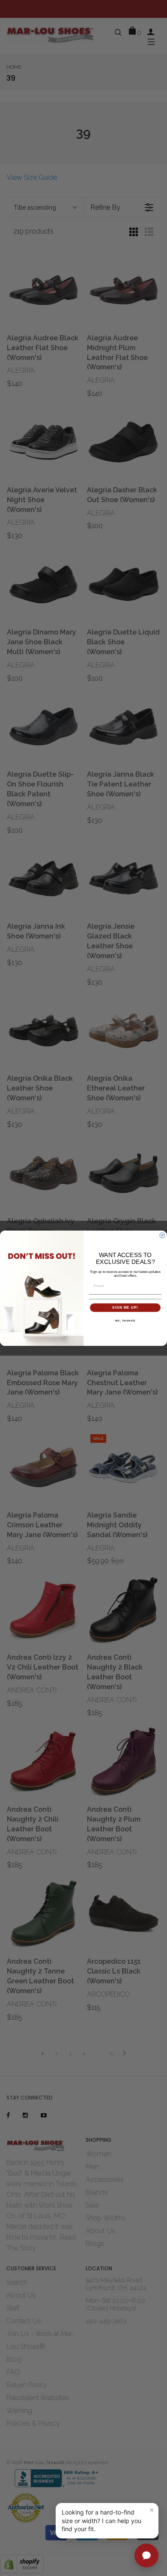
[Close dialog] (162, 1235)
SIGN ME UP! (125, 1307)
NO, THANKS (125, 1320)
